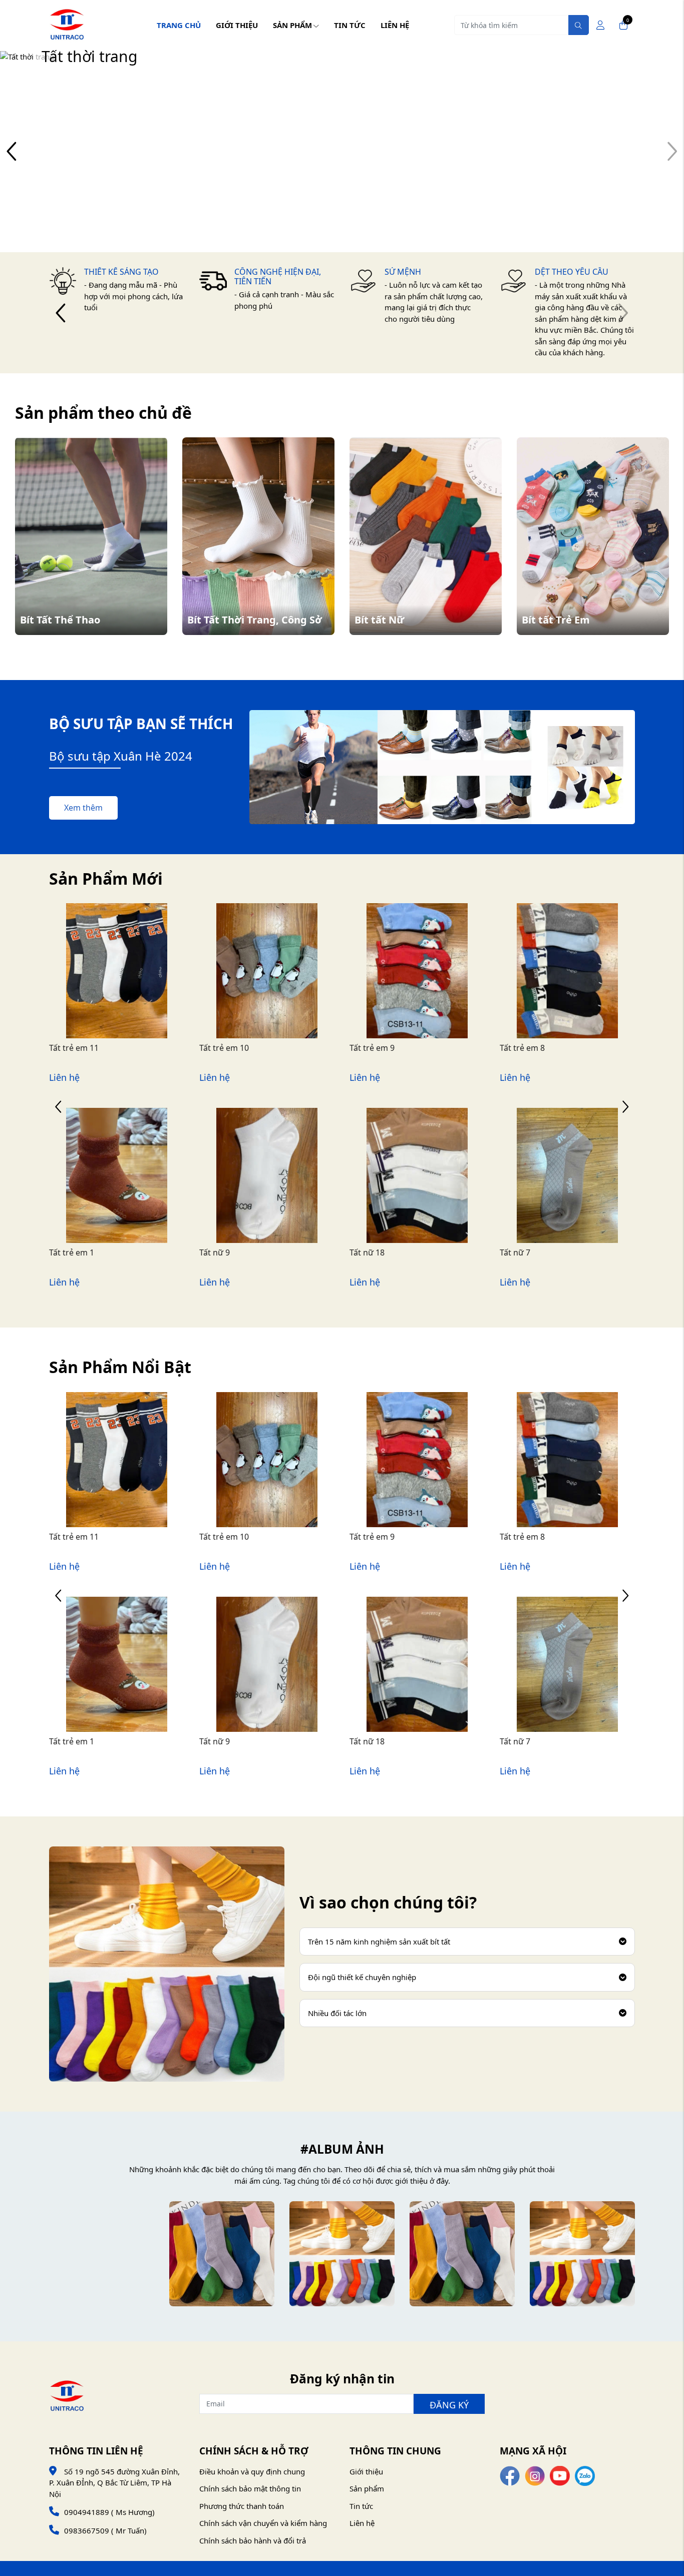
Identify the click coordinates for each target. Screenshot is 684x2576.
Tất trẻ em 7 (522, 1048)
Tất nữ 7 (365, 1252)
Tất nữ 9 (64, 1252)
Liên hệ (395, 25)
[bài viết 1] (102, 2254)
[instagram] (535, 2475)
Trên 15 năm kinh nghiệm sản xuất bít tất (379, 1942)
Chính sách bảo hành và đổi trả (253, 2540)
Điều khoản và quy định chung (252, 2471)
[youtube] (560, 2475)
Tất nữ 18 (217, 1252)
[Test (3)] (222, 2254)
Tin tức (350, 25)
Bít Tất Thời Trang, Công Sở (255, 620)
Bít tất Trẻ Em (556, 620)
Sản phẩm (292, 25)
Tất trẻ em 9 (222, 1048)
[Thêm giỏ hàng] (129, 994)
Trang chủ (179, 25)
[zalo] (585, 2475)
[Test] (582, 2254)
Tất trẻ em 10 (74, 1048)
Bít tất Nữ (379, 620)
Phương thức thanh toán (242, 2506)
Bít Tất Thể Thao (60, 620)
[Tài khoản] (600, 25)
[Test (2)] (342, 2254)
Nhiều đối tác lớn (337, 2013)
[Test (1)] (462, 2254)
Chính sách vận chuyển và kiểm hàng (263, 2523)
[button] (12, 151)
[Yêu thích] (105, 994)
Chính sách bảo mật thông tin (250, 2488)
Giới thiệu (237, 25)
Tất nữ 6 (515, 1252)
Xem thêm (83, 808)
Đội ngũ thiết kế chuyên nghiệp (362, 1977)
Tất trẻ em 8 (372, 1048)
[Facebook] (510, 2475)
